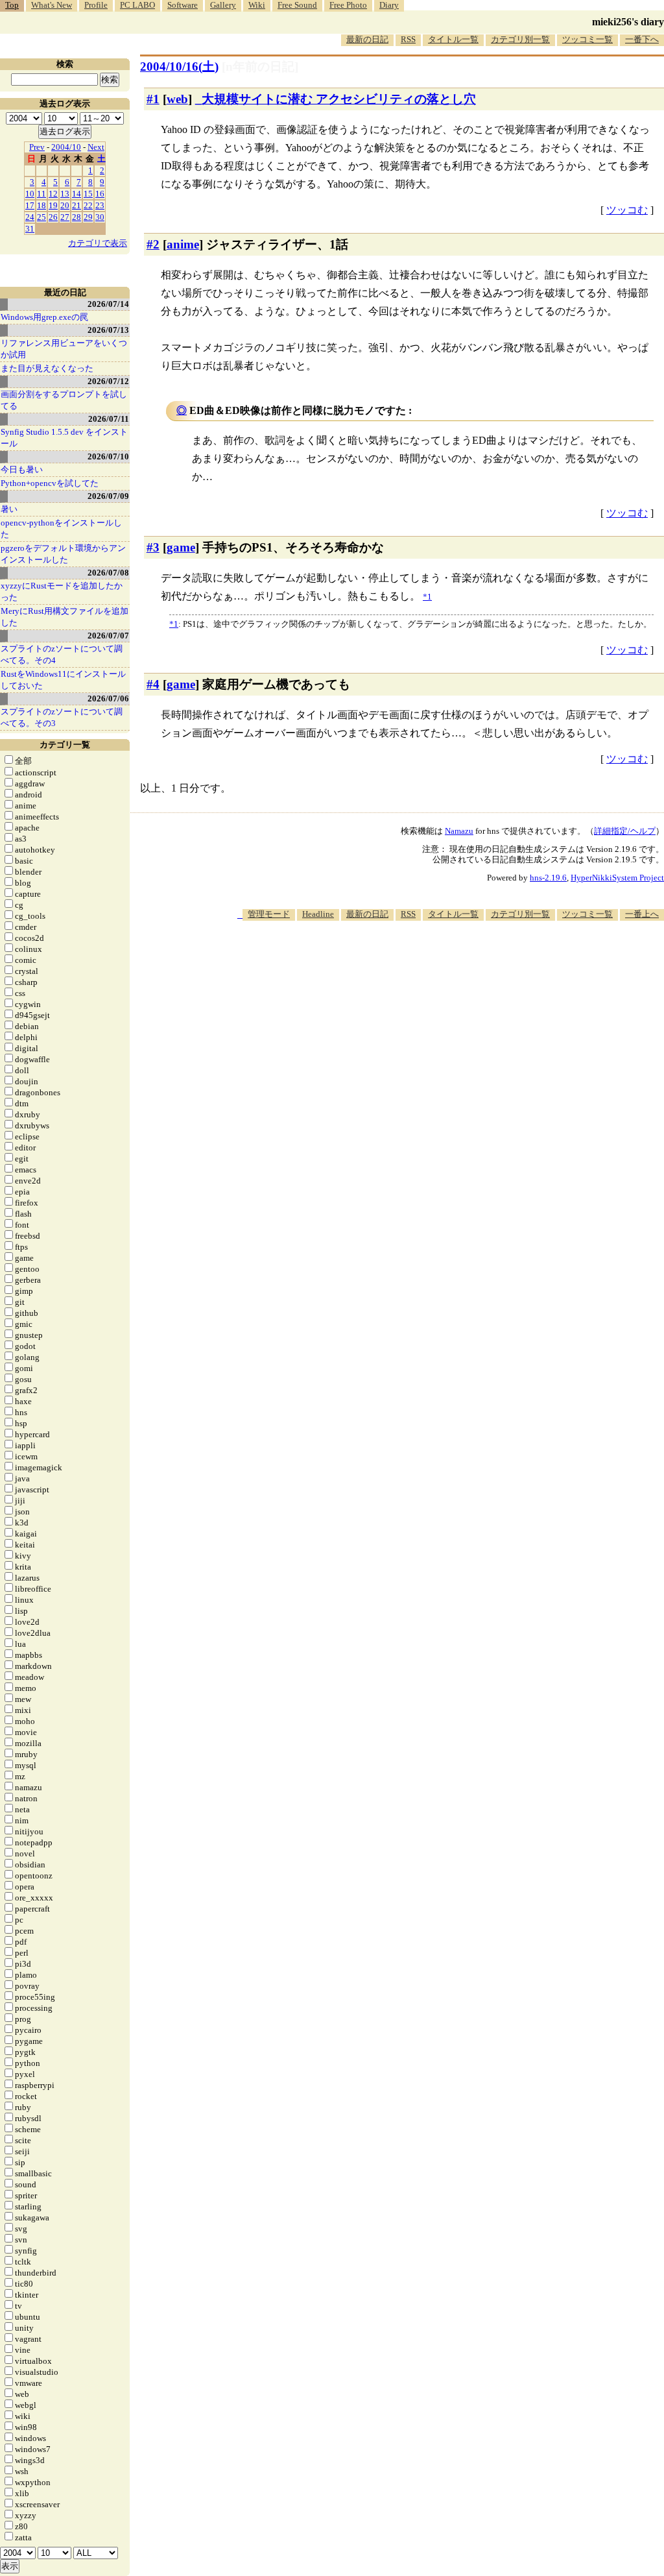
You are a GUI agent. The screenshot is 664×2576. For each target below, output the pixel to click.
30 (100, 217)
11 (41, 194)
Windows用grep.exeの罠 (44, 317)
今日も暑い (22, 469)
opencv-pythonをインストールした (61, 529)
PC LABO (137, 5)
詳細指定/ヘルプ (625, 831)
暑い (9, 509)
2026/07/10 (108, 456)
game (181, 547)
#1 (153, 99)
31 (30, 229)
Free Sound (297, 5)
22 (88, 205)
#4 (153, 684)
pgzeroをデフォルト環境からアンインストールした (63, 554)
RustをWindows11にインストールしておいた (63, 680)
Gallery (223, 5)
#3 (153, 547)
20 (65, 205)
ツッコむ (627, 210)
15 (88, 194)
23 (100, 205)
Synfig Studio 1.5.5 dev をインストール (64, 438)
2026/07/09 (108, 496)
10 (30, 194)
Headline (318, 914)
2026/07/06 (108, 699)
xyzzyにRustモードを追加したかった (62, 591)
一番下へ (642, 39)
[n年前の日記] (260, 67)
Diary (389, 5)
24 (30, 217)
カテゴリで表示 (98, 243)
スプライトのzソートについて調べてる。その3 (62, 717)
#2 (153, 244)
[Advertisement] (428, 960)
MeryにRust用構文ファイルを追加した (65, 617)
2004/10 (66, 147)
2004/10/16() (179, 67)
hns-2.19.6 (548, 878)
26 (53, 217)
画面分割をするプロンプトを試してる (64, 400)
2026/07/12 (108, 381)
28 (77, 217)
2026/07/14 (108, 304)
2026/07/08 (108, 573)
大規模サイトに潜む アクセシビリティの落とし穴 (339, 99)
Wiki (257, 5)
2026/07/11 (109, 419)
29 (88, 217)
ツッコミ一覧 (587, 39)
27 (65, 217)
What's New (52, 5)
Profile (96, 5)
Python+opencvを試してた (50, 483)
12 (53, 194)
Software (183, 5)
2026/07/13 (108, 330)
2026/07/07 (108, 636)
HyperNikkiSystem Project (617, 878)
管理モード (269, 914)
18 (41, 205)
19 (53, 205)
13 (65, 194)
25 (41, 217)
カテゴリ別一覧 (520, 39)
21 (77, 205)
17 (30, 205)
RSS (408, 39)
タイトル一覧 (453, 39)
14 (77, 194)
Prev (37, 147)
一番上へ (642, 914)
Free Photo (348, 5)
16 (100, 194)
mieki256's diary (628, 22)
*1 (174, 624)
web (177, 99)
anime (183, 244)
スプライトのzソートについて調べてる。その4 (62, 654)
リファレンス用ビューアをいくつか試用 (64, 349)
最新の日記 (367, 39)
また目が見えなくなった (47, 368)
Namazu (459, 831)
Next (96, 147)
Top (12, 5)
